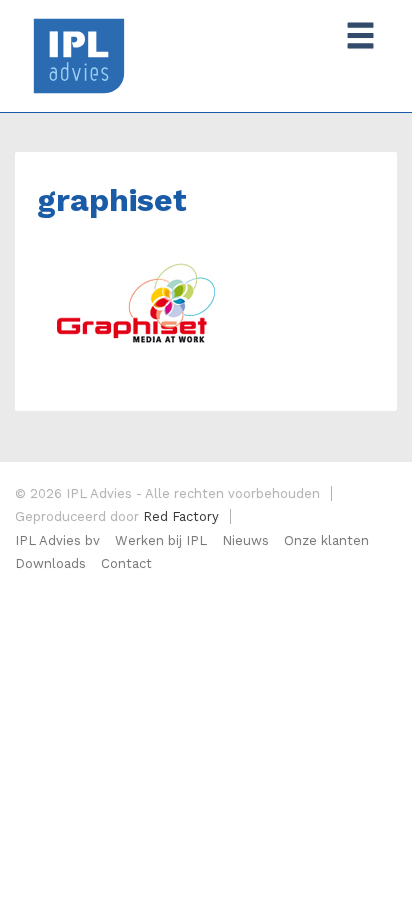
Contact (126, 563)
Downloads (50, 563)
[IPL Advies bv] (79, 54)
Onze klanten (326, 540)
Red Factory (181, 516)
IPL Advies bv (57, 540)
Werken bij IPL (161, 540)
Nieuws (245, 540)
